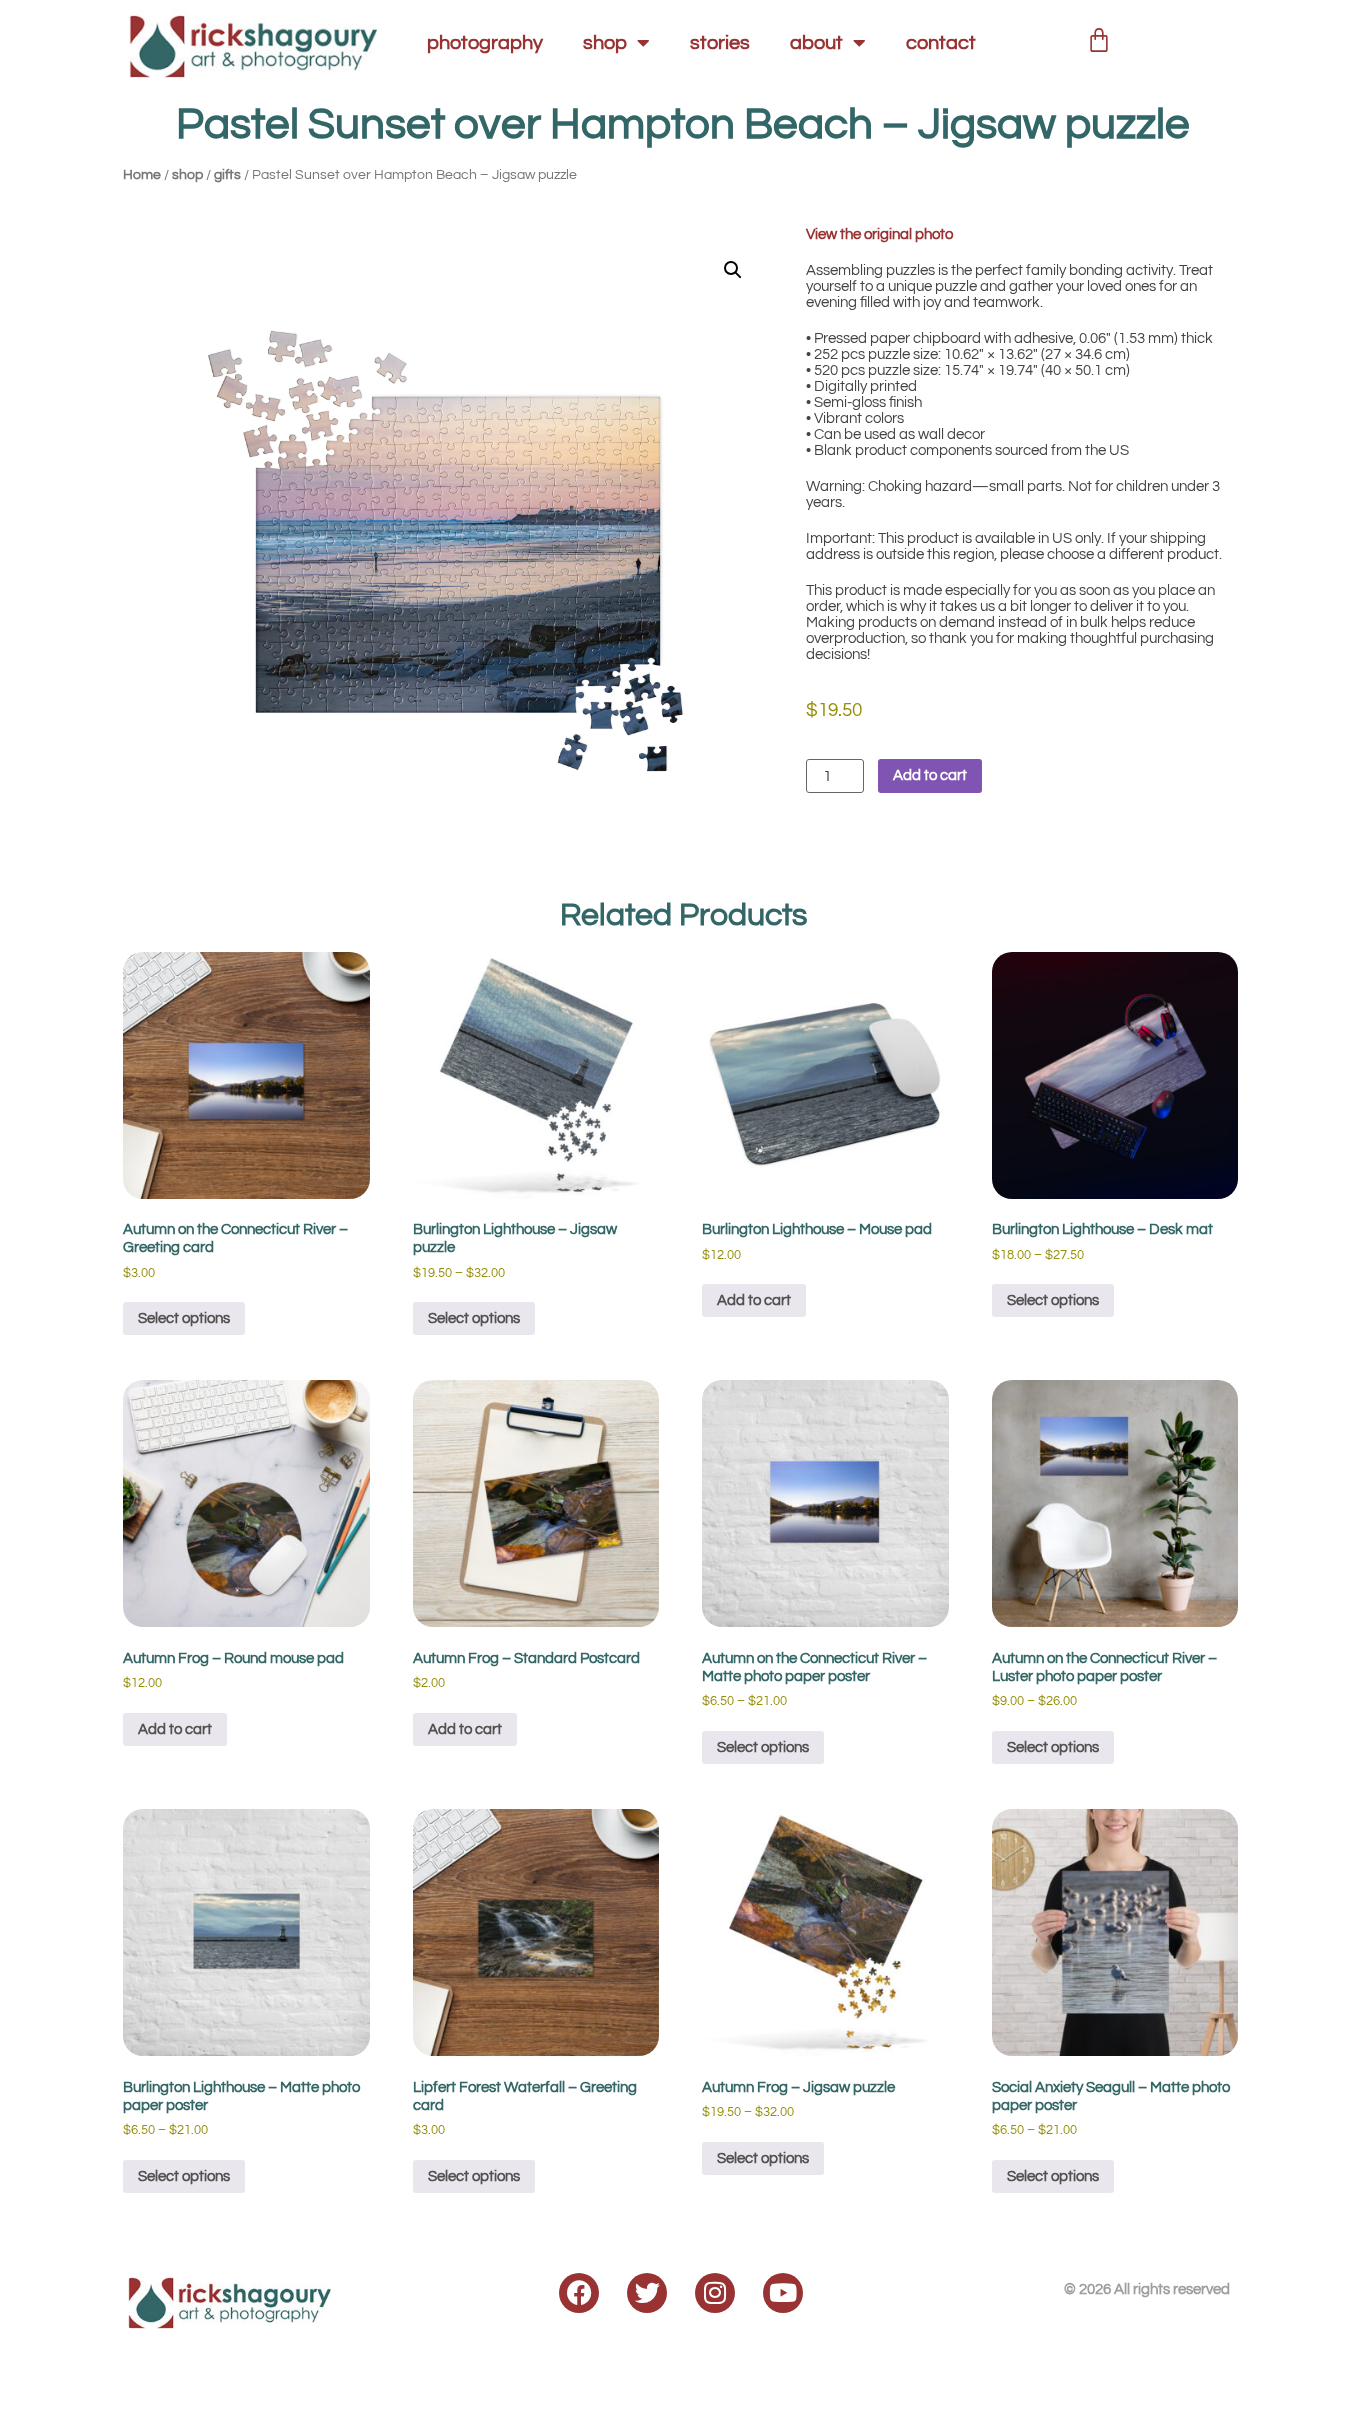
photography (485, 43)
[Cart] (1099, 37)
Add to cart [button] (754, 1300)
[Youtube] (783, 2293)
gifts (227, 175)
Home (142, 175)
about (816, 43)
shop (605, 43)
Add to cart (930, 775)
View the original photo (879, 234)
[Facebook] (579, 2293)
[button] (733, 270)
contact (941, 43)
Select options (184, 1318)
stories (720, 43)
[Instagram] (715, 2293)
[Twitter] (647, 2293)
